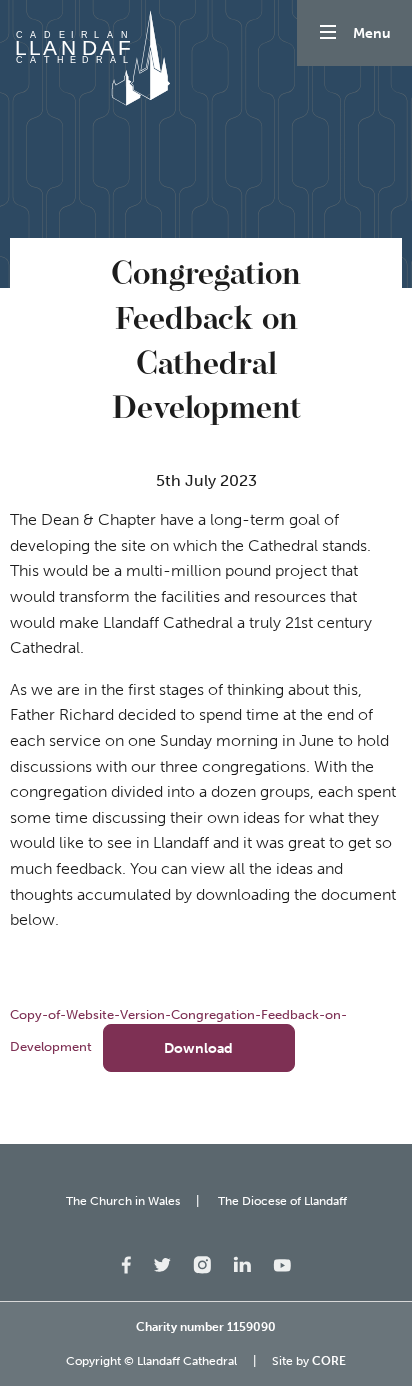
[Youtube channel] (282, 1263)
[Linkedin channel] (242, 1262)
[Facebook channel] (126, 1263)
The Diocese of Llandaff (282, 1201)
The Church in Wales (123, 1201)
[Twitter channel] (162, 1263)
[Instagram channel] (202, 1263)
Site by (309, 1361)
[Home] (90, 58)
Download (198, 1048)
